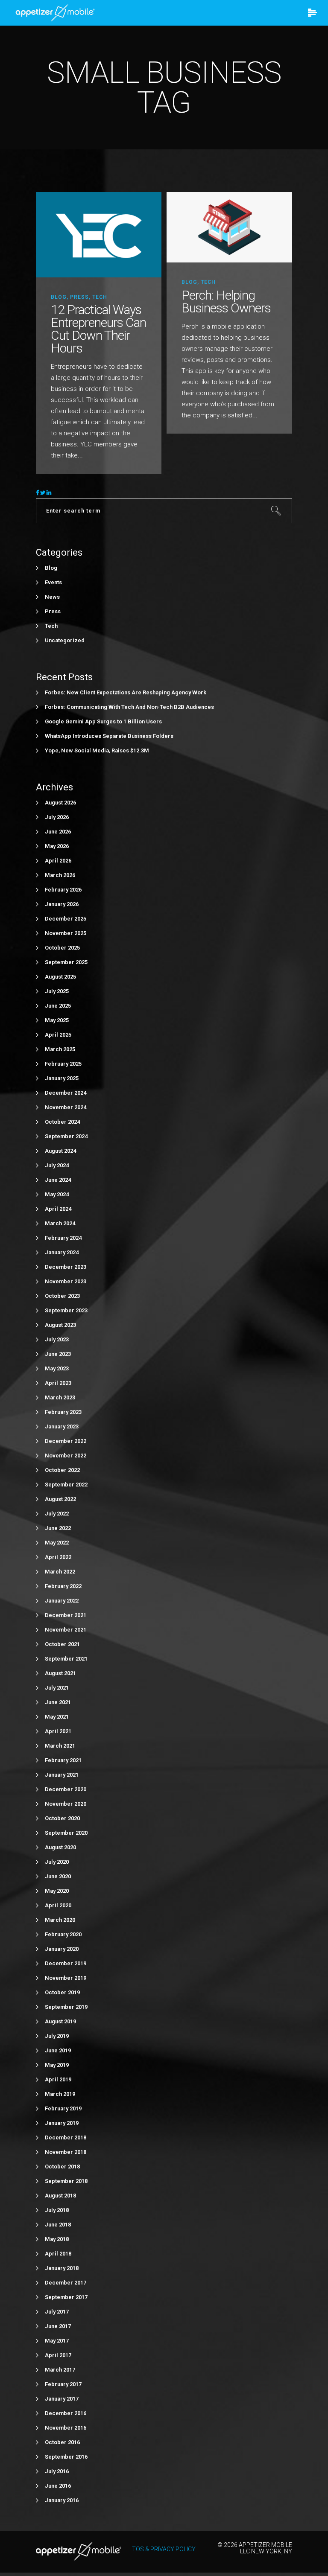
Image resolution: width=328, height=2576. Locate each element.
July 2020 (57, 1862)
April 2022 (58, 1557)
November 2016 (66, 2428)
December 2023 (66, 1267)
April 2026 (58, 861)
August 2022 (60, 1499)
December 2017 (66, 2283)
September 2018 (66, 2181)
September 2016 (66, 2457)
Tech (100, 297)
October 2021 (62, 1644)
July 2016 (57, 2471)
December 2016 (66, 2413)
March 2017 (60, 2370)
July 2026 (57, 817)
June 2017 (58, 2326)
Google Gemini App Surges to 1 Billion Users (103, 721)
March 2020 (60, 1920)
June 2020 (58, 1876)
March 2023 (60, 1397)
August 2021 (60, 1673)
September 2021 (66, 1659)
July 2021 (57, 1688)
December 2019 (66, 1963)
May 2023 (57, 1368)
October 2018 (62, 2167)
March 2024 (60, 1223)
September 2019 (66, 2007)
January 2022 (62, 1601)
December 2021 (66, 1615)
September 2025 (66, 962)
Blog (59, 297)
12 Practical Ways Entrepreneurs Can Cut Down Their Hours (98, 329)
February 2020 (63, 1934)
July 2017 (57, 2312)
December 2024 (66, 1093)
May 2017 (57, 2341)
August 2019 (60, 2021)
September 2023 (66, 1310)
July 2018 (57, 2210)
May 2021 (57, 1717)
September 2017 (66, 2297)
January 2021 (62, 1775)
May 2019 (57, 2065)
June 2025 (58, 1006)
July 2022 (57, 1514)
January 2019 (62, 2123)
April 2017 (58, 2355)
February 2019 (63, 2108)
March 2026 (60, 875)
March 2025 (60, 1049)
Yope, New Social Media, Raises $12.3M (97, 750)
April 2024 (58, 1209)
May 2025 (57, 1020)
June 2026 (58, 832)
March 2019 (60, 2094)
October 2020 (62, 1818)
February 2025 (63, 1064)
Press (79, 297)
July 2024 (57, 1165)
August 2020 (60, 1847)
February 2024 (63, 1238)
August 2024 (60, 1151)
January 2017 (62, 2399)
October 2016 (62, 2442)
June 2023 (58, 1354)
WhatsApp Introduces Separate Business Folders (109, 736)
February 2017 (63, 2384)
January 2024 (62, 1252)
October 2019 (62, 1992)
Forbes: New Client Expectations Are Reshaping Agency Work (126, 692)
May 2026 (57, 846)
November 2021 (66, 1630)
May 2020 (57, 1891)
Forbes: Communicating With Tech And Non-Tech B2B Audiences (129, 707)
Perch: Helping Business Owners (226, 302)
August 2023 (60, 1325)
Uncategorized (65, 640)
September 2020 (66, 1833)
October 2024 (62, 1122)
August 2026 (60, 803)
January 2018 (62, 2268)
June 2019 (58, 2050)
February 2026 (63, 890)
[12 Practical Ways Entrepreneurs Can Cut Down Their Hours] (99, 234)
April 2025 (58, 1035)
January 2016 (62, 2500)
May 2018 (57, 2239)
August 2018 (60, 2196)
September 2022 (66, 1485)
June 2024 (58, 1180)
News (52, 597)
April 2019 (58, 2079)
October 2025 (62, 948)
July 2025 (57, 991)
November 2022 (66, 1456)
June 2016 (58, 2486)
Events (53, 582)
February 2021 (63, 1760)
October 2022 (62, 1470)
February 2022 (63, 1586)
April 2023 (58, 1383)
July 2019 (57, 2036)
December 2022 (66, 1441)
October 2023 (62, 1296)
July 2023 (57, 1339)
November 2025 (66, 933)
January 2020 (62, 1949)
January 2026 (62, 904)
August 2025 (60, 977)
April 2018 (58, 2254)
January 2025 (62, 1078)
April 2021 (58, 1731)
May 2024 (57, 1194)
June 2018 (58, 2225)
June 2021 (58, 1702)
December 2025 (66, 919)
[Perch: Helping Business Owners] (229, 227)
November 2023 (66, 1281)
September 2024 (66, 1136)
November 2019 (66, 1978)
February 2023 (63, 1412)
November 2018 (66, 2152)
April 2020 (58, 1905)
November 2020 (66, 1804)
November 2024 (66, 1107)
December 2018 (66, 2137)
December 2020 (66, 1789)
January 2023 (62, 1426)
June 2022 (58, 1528)
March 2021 (60, 1746)
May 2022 (57, 1543)
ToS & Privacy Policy (164, 2549)
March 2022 (60, 1572)
